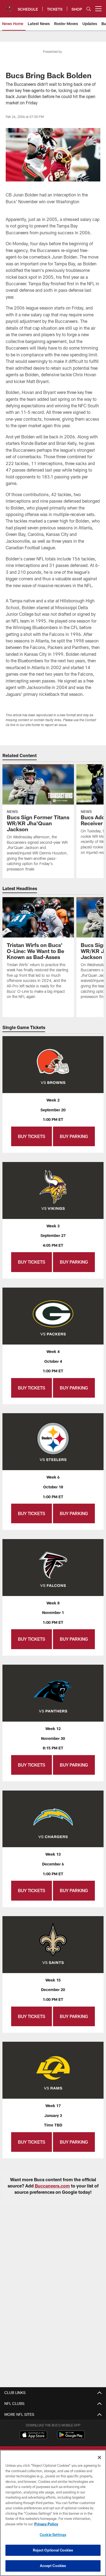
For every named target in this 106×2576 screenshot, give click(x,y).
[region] (53, 2513)
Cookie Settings (53, 2535)
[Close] (99, 2457)
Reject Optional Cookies (53, 2550)
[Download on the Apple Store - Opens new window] (33, 2435)
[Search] (89, 9)
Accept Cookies (53, 2566)
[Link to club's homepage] (9, 7)
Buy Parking (74, 1136)
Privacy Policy (46, 2524)
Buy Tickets (32, 1136)
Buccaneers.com (52, 2186)
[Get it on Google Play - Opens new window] (71, 2437)
